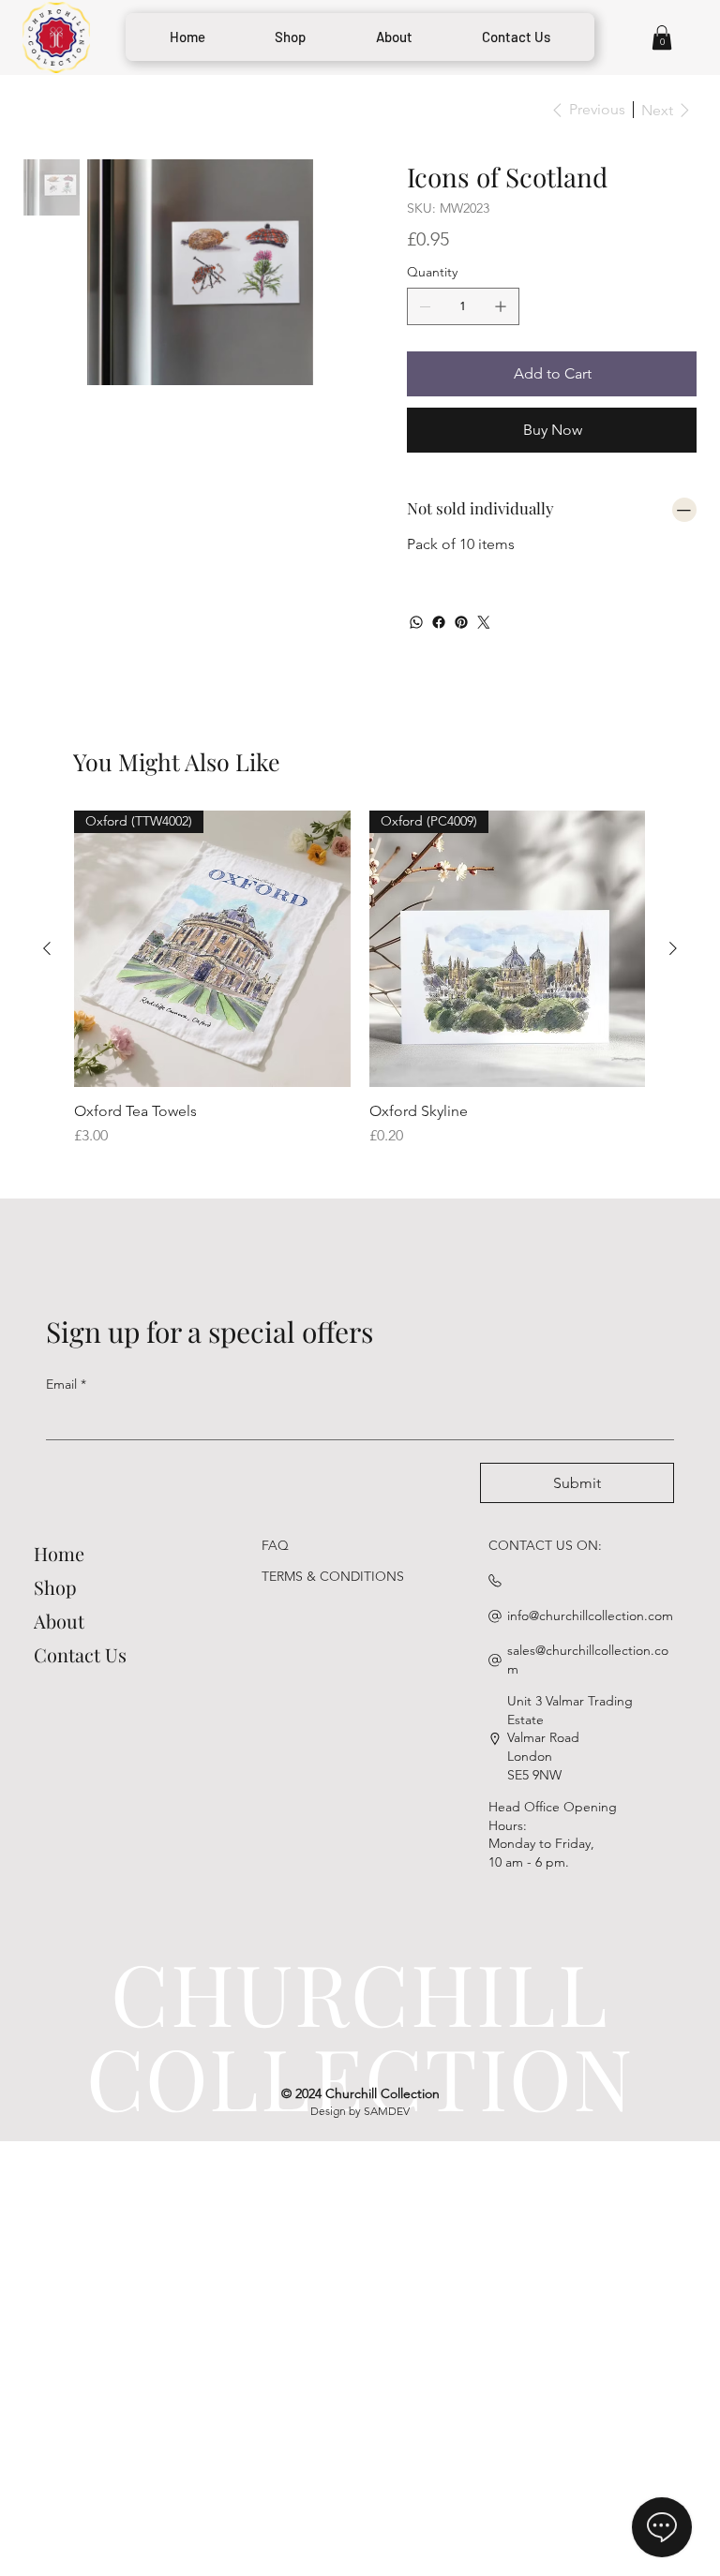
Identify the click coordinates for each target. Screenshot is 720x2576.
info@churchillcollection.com (590, 1616)
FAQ (275, 1545)
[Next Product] (673, 948)
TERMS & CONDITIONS (333, 1576)
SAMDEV (387, 2111)
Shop (55, 1587)
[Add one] (501, 306)
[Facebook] (439, 622)
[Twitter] (484, 622)
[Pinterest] (461, 622)
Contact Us (80, 1654)
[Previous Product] (47, 948)
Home (59, 1553)
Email (66, 1384)
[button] (662, 37)
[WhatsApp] (416, 622)
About (59, 1621)
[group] (360, 979)
